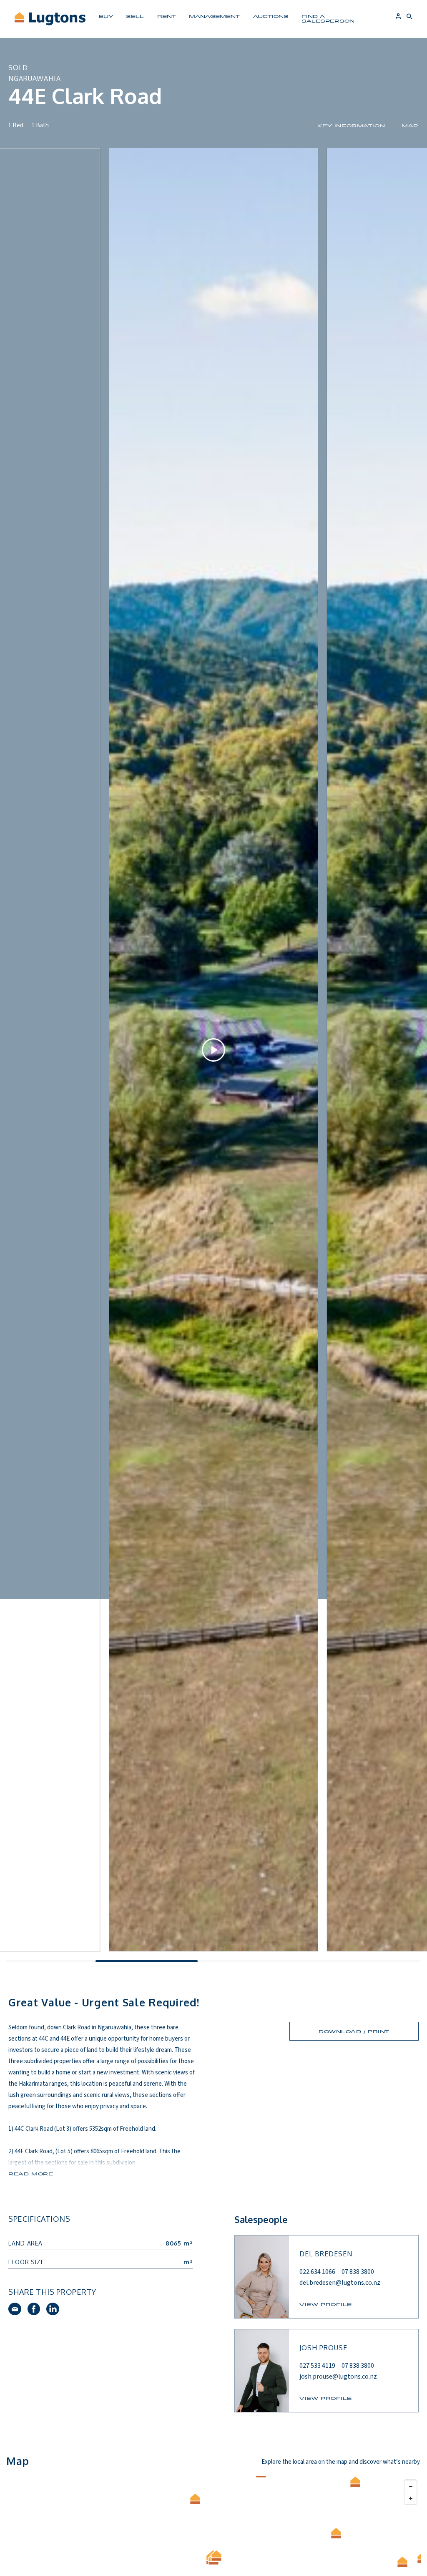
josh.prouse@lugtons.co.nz (338, 2377)
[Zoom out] (411, 2486)
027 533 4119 (317, 2366)
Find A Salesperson (328, 18)
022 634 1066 (317, 2272)
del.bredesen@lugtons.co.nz (340, 2283)
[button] (356, 2482)
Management (214, 16)
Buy (106, 16)
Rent (167, 16)
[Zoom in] (411, 2498)
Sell (135, 16)
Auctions (271, 16)
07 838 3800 (358, 2272)
